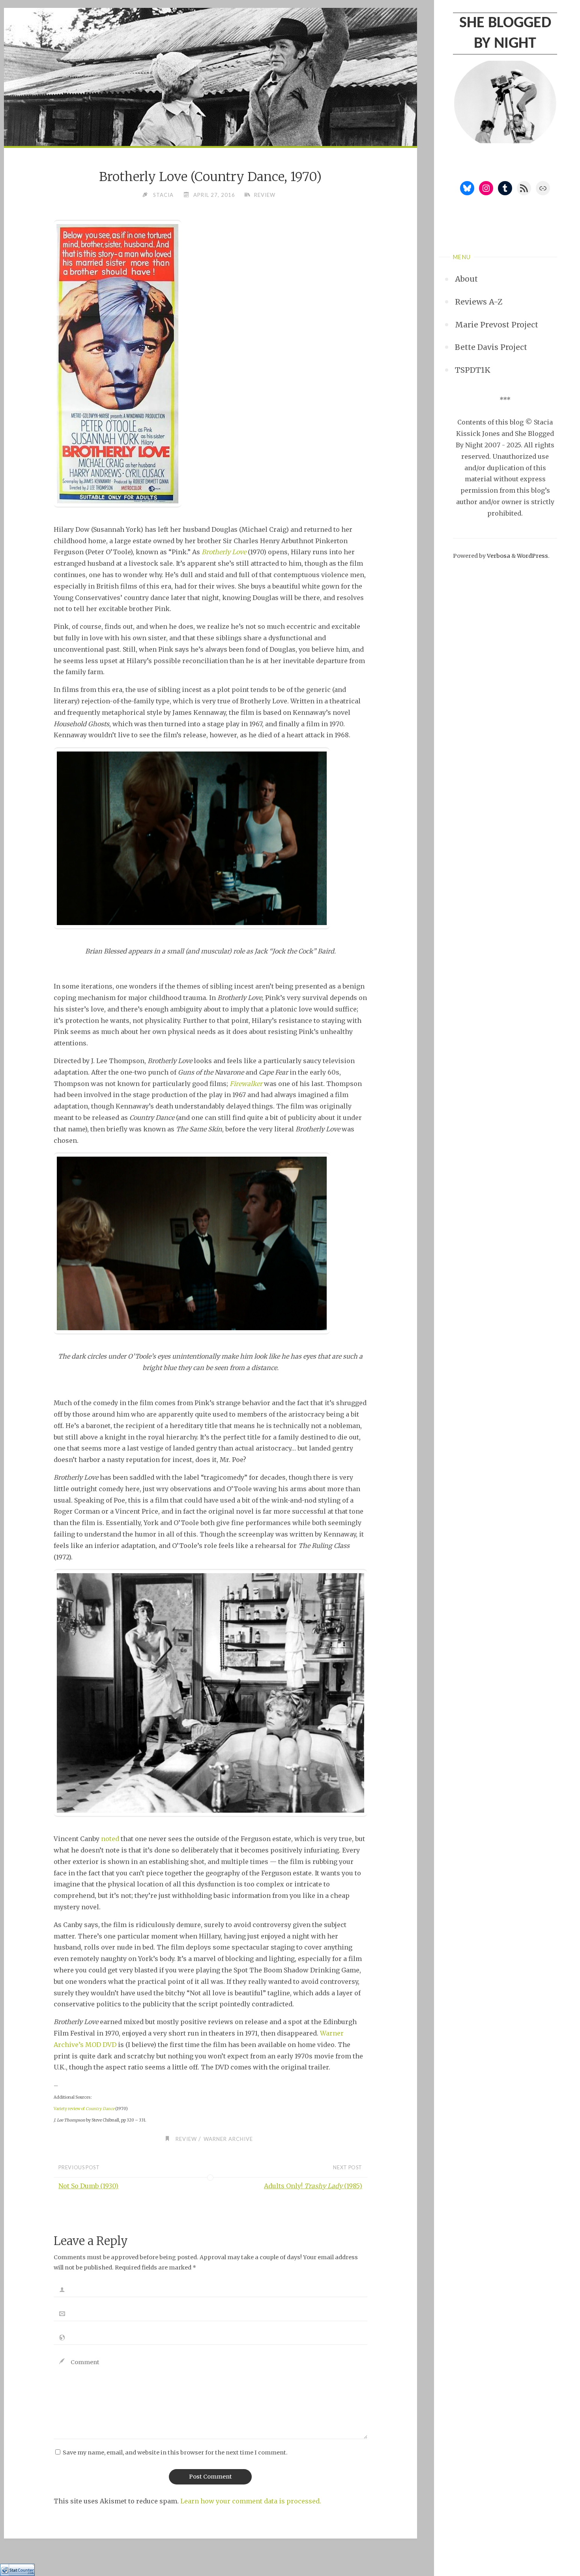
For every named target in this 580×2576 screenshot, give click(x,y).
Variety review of (84, 2109)
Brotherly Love (224, 552)
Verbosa (498, 556)
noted (110, 1839)
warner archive (228, 2139)
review (265, 195)
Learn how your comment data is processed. (251, 2501)
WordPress (532, 556)
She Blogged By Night (505, 34)
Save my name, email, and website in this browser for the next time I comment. (175, 2453)
